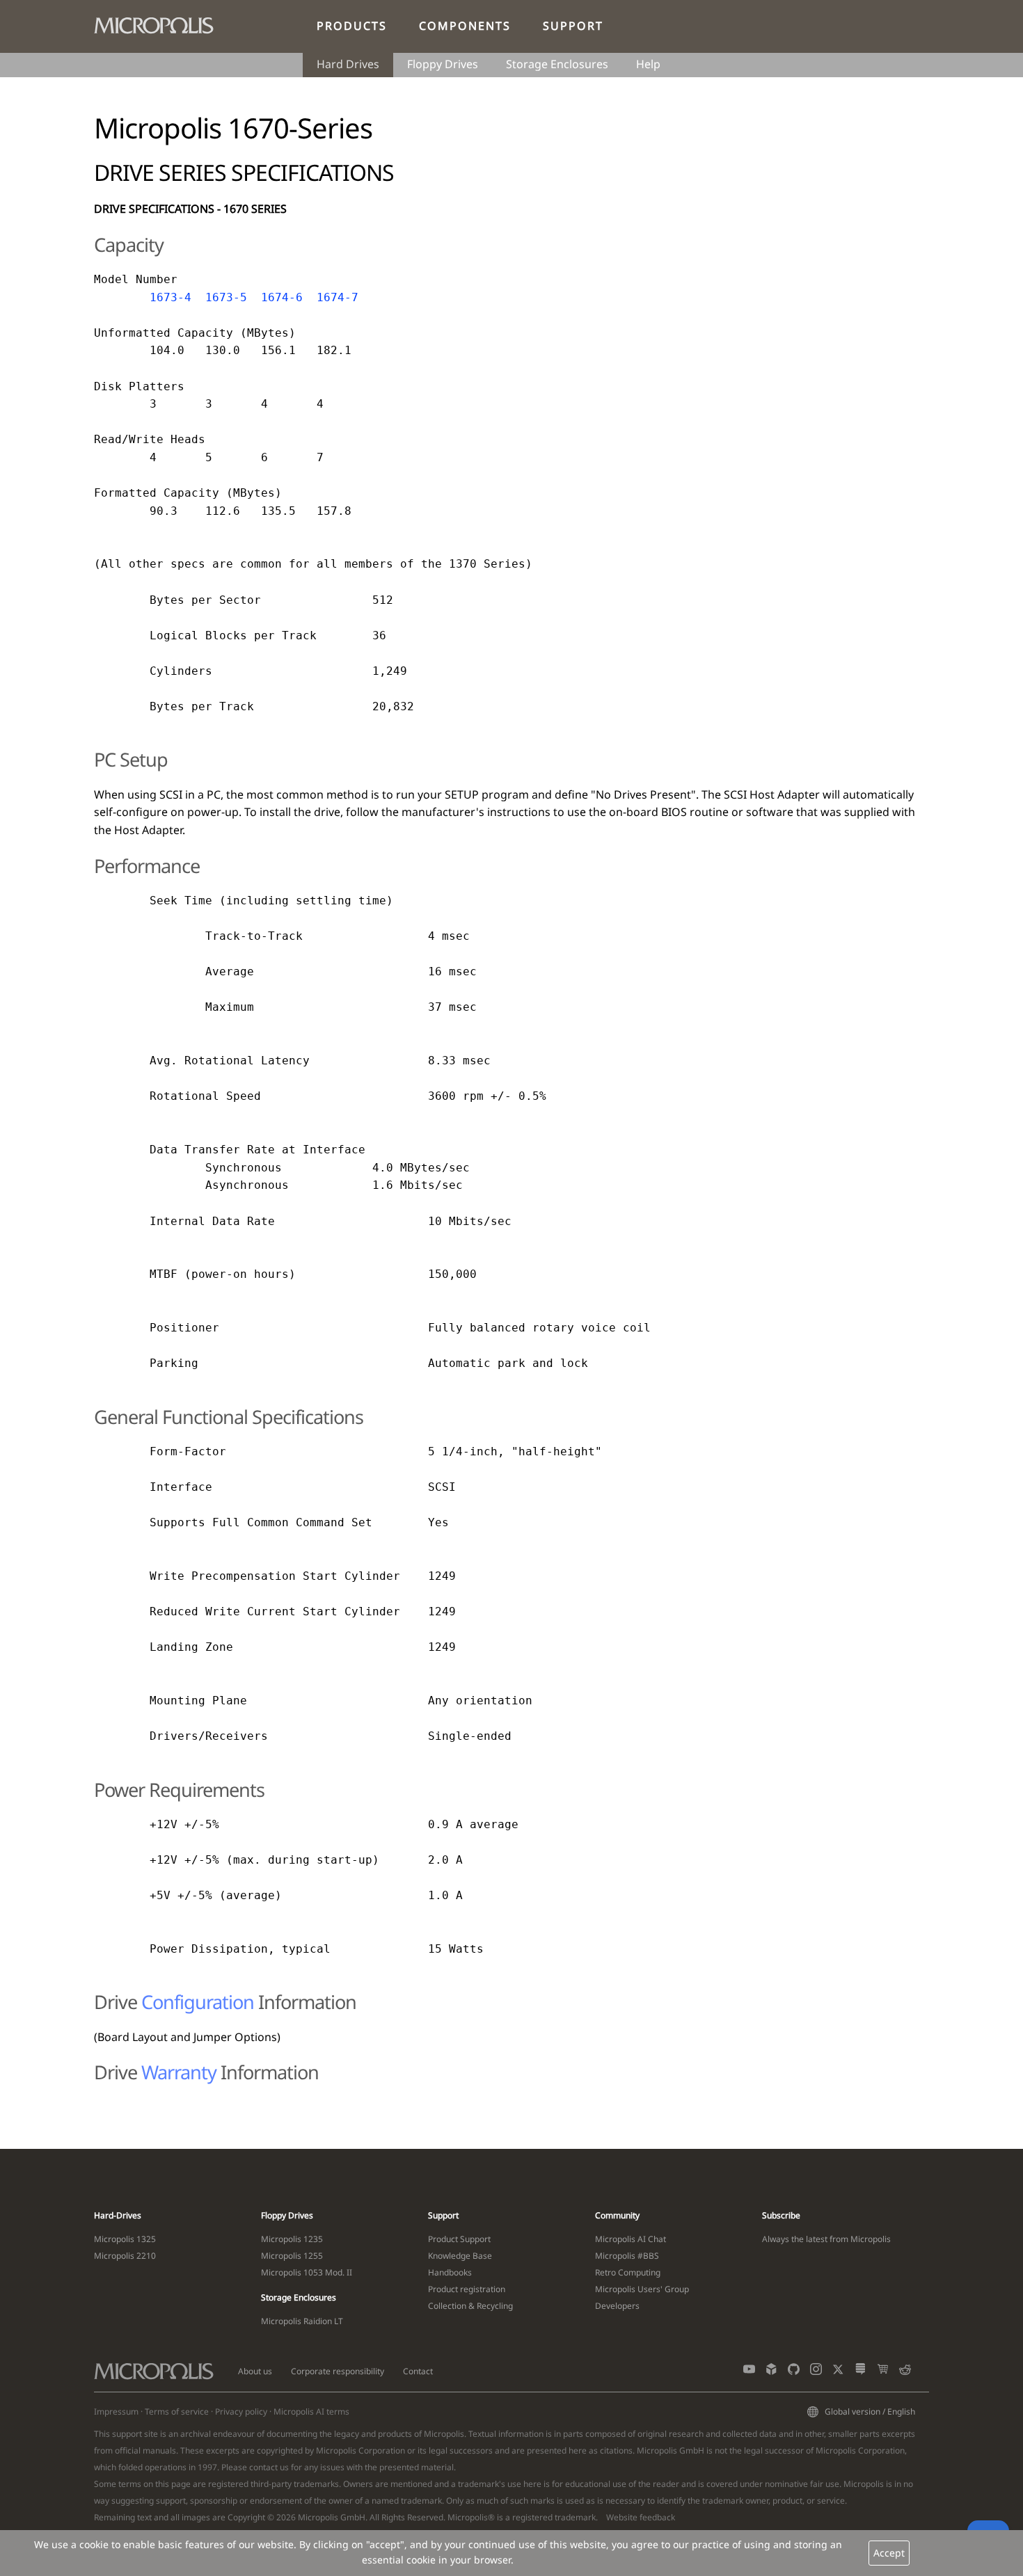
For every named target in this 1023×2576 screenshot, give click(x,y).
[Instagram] (816, 2372)
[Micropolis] (161, 23)
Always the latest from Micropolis (826, 2239)
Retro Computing (628, 2272)
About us (255, 2371)
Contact (418, 2371)
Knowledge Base (460, 2256)
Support (573, 26)
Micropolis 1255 (292, 2256)
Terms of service (177, 2411)
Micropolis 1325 (125, 2239)
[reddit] (905, 2372)
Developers (617, 2306)
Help (648, 64)
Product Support (459, 2239)
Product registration (467, 2289)
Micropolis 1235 (292, 2239)
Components (465, 26)
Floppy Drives (443, 64)
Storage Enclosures (557, 64)
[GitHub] (794, 2372)
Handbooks (450, 2272)
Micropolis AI (299, 2411)
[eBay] (883, 2372)
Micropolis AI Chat (631, 2239)
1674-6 (282, 297)
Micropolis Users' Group (642, 2289)
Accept (889, 2553)
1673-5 (226, 297)
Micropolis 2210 (125, 2256)
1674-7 (338, 297)
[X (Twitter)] (838, 2372)
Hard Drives (348, 64)
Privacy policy (241, 2411)
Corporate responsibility (338, 2371)
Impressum (116, 2411)
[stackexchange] (861, 2372)
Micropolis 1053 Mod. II (307, 2272)
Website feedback (641, 2517)
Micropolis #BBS (627, 2256)
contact (263, 2467)
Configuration (198, 2002)
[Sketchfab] (771, 2372)
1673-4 (170, 297)
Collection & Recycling (470, 2306)
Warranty (179, 2072)
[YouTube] (749, 2372)
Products (352, 26)
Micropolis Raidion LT (302, 2321)
